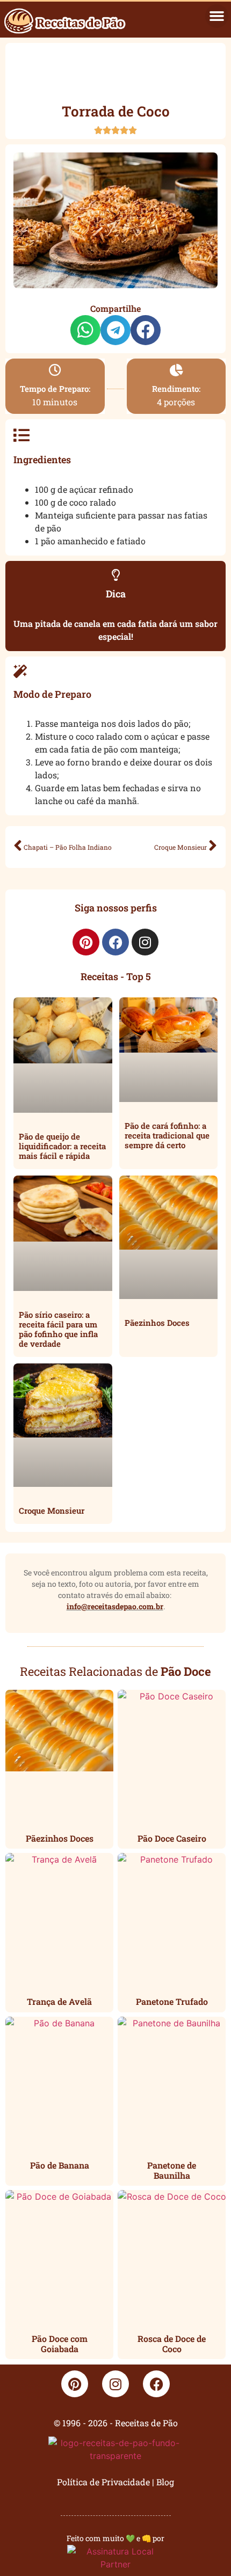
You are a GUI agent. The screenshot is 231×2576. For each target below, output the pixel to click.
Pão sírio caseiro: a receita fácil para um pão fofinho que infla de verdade (58, 1329)
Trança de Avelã (59, 2001)
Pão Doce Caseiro (172, 1838)
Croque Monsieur (52, 1510)
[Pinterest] (86, 942)
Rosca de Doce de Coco (172, 2344)
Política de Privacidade (103, 2482)
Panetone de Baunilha (172, 2170)
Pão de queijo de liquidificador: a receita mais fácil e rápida (62, 1146)
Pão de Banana (60, 2165)
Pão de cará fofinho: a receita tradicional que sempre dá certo (167, 1135)
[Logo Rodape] (115, 2451)
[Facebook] (115, 942)
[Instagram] (145, 942)
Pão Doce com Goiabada (60, 2344)
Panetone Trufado (172, 2001)
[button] (217, 16)
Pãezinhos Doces (157, 1323)
